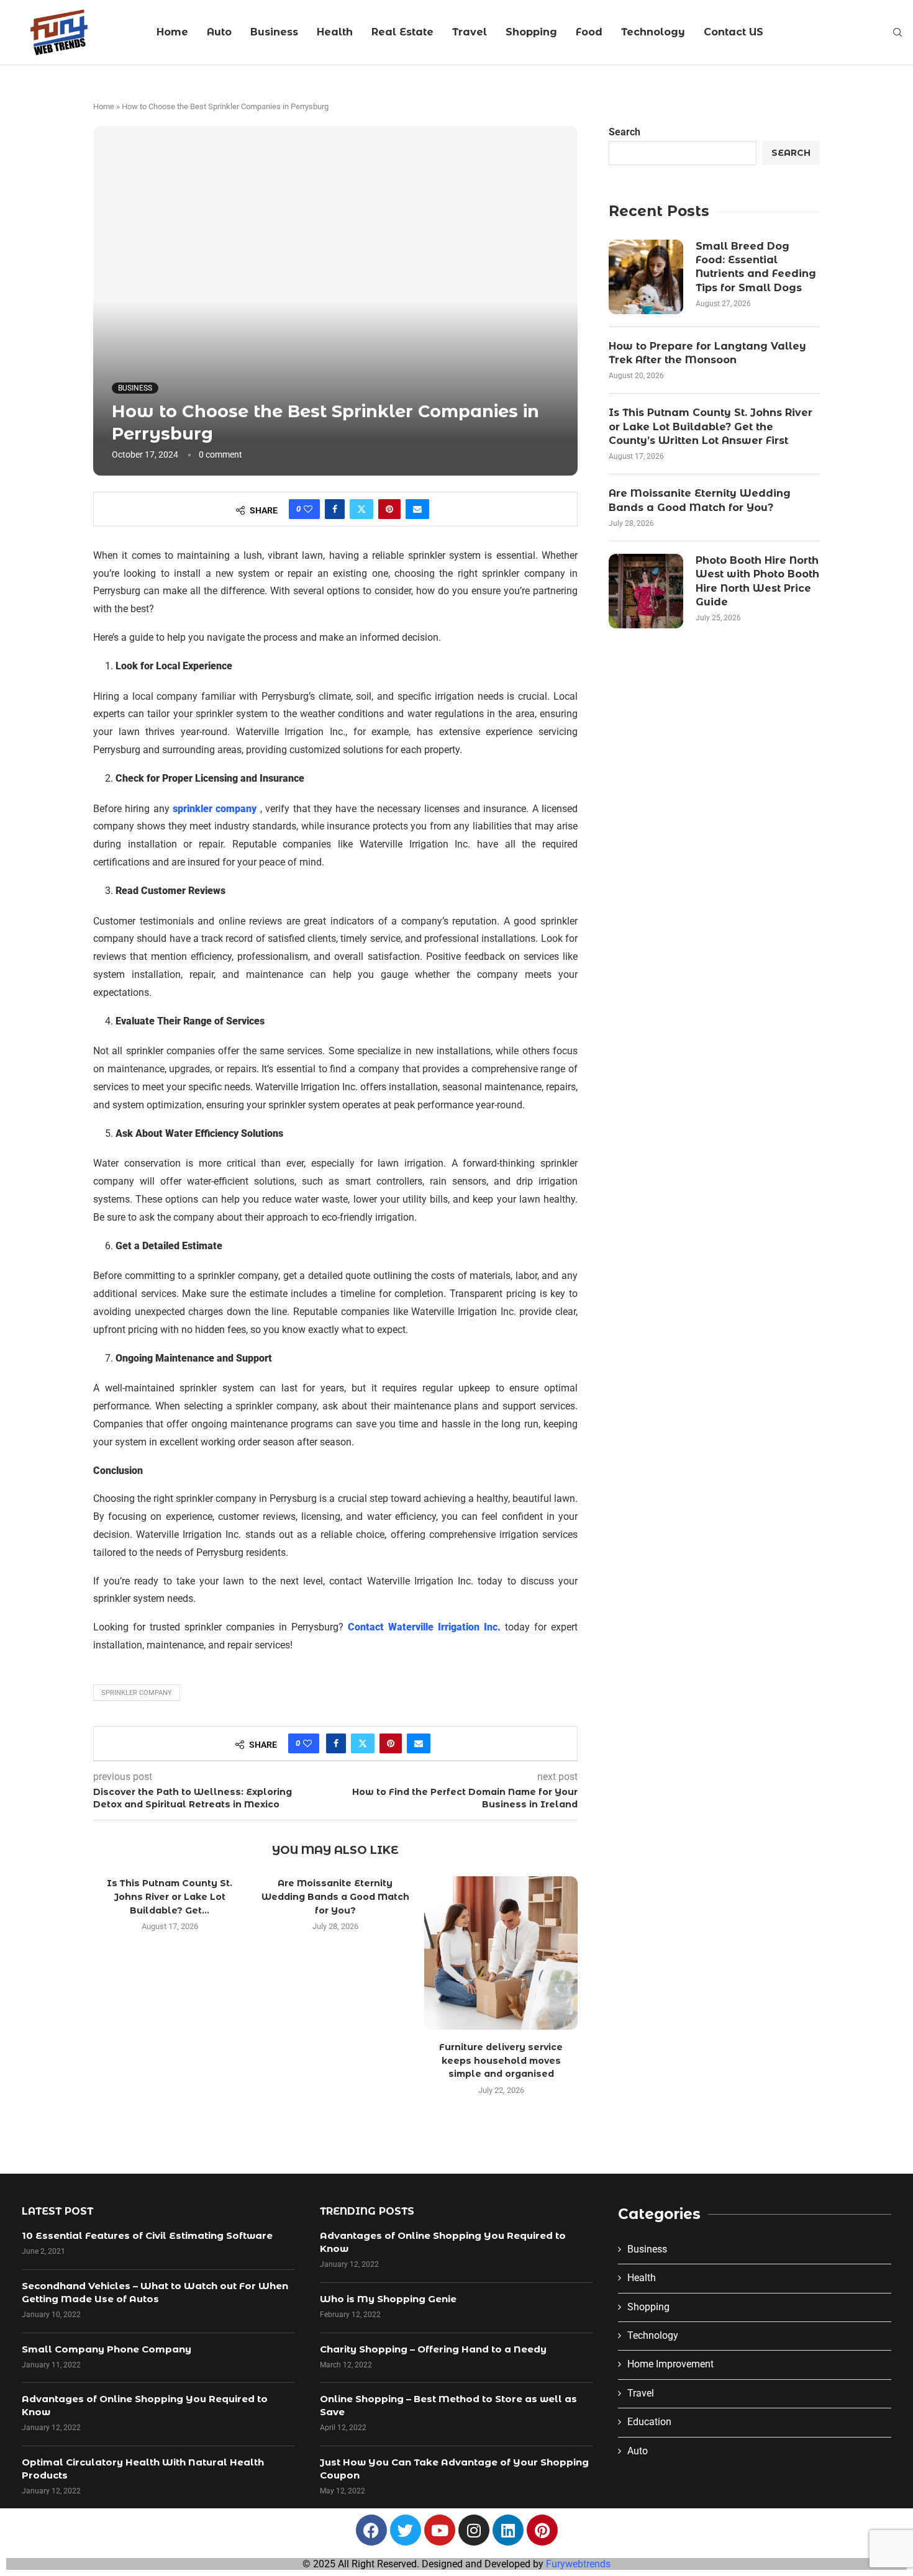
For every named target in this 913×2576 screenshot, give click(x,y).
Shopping (531, 32)
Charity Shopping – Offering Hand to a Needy (433, 2349)
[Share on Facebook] (335, 509)
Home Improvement (670, 2364)
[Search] (897, 33)
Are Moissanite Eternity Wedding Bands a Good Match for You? (335, 1896)
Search (625, 132)
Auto (219, 32)
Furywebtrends (578, 2564)
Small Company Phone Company (107, 2349)
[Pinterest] (542, 2530)
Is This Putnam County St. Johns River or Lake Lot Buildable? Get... (170, 1896)
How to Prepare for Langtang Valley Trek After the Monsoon (707, 353)
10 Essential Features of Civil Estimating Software (147, 2235)
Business (274, 32)
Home (172, 32)
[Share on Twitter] (361, 509)
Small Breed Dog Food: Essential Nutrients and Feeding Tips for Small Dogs (756, 267)
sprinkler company (137, 1693)
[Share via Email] (417, 509)
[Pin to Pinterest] (389, 509)
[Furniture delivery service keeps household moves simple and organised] (501, 1953)
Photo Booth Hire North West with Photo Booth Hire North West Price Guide (757, 581)
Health (335, 32)
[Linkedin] (508, 2530)
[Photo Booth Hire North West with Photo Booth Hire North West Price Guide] (646, 591)
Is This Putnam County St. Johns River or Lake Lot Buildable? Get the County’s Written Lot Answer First (711, 427)
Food (589, 32)
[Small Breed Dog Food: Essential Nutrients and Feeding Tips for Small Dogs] (646, 277)
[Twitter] (406, 2530)
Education (649, 2422)
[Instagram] (474, 2530)
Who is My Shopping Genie (388, 2299)
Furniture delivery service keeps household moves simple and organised (501, 2060)
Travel (470, 32)
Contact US (734, 32)
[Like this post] (308, 509)
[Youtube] (440, 2530)
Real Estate (402, 32)
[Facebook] (371, 2530)
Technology (653, 32)
